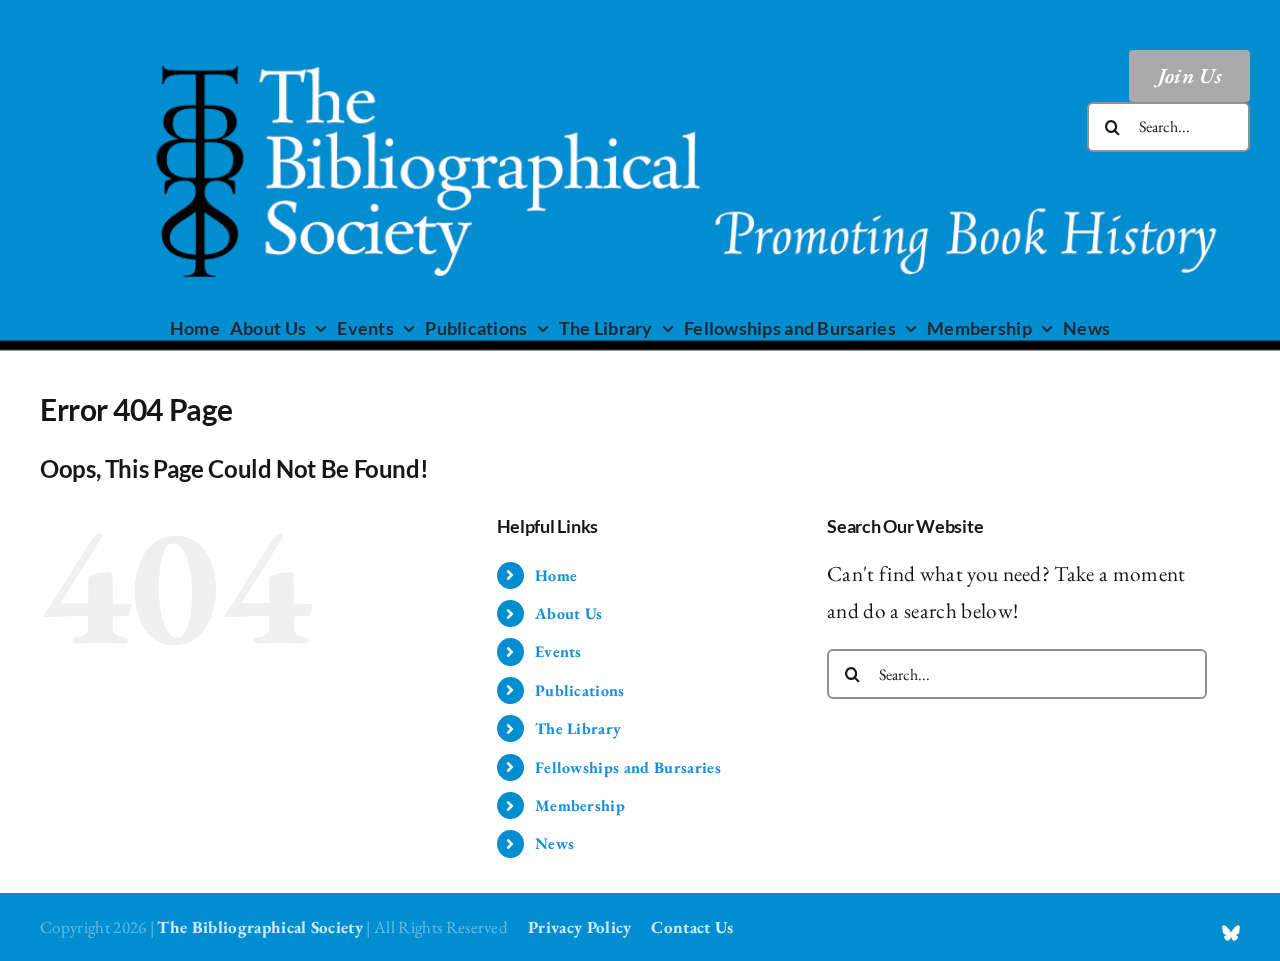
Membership (580, 805)
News (554, 843)
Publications (580, 690)
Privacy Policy (579, 927)
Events (558, 651)
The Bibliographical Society (260, 927)
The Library (578, 728)
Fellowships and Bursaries (628, 767)
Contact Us (692, 927)
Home (556, 575)
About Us (569, 613)
